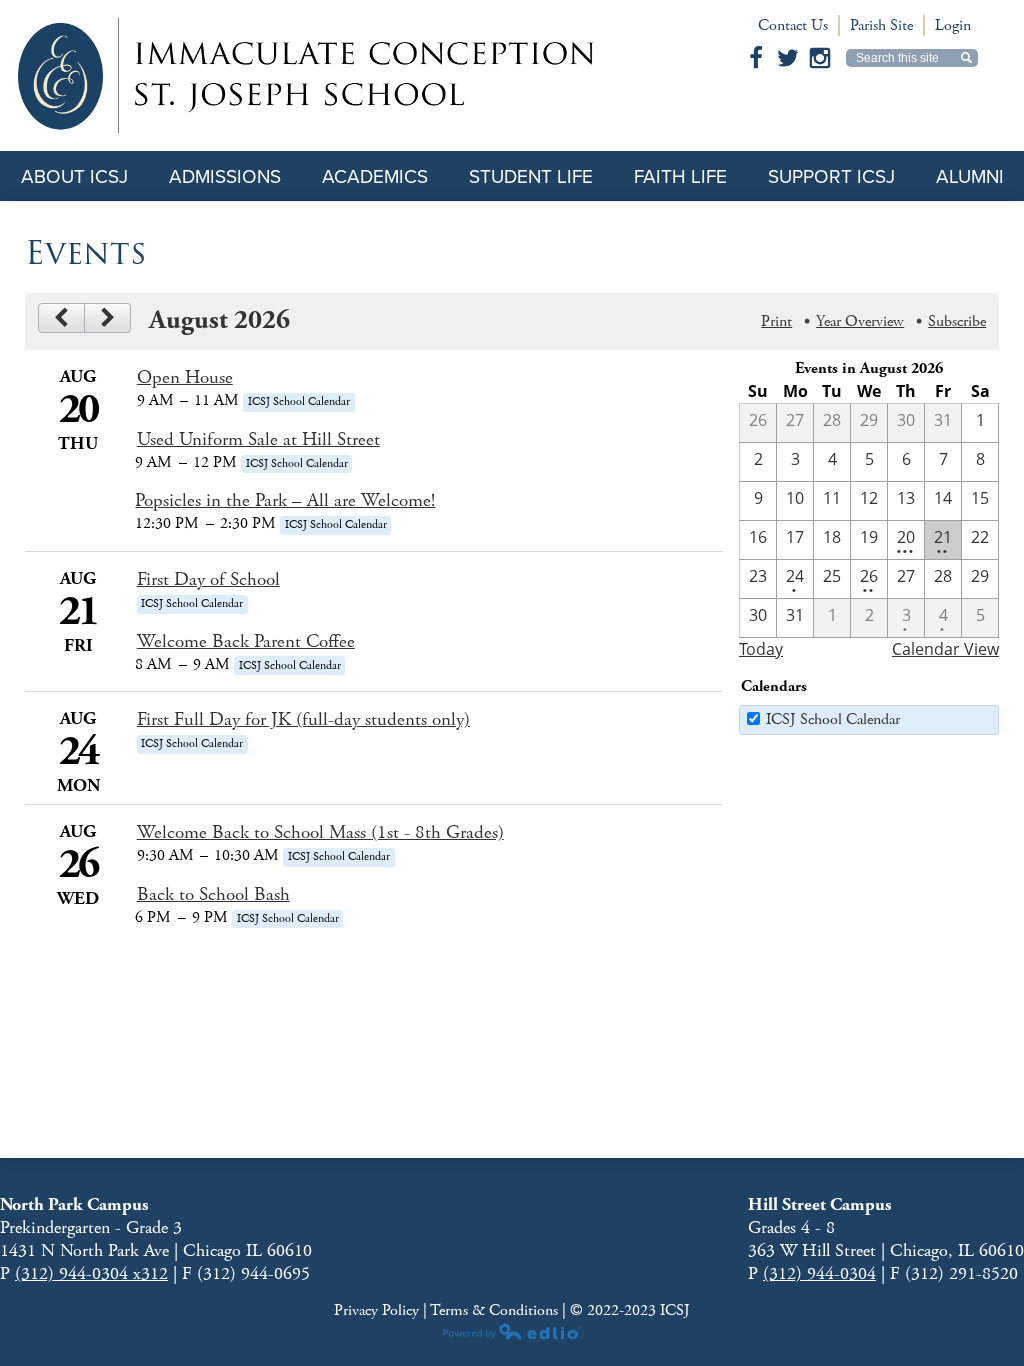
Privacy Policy (378, 1310)
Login (953, 25)
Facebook (756, 58)
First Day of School (208, 580)
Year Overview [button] (860, 321)
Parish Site (881, 25)
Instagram (820, 58)
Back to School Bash (213, 895)
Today (761, 649)
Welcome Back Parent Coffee (246, 642)
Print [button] (776, 321)
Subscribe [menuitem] (957, 321)
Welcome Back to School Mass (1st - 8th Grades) (320, 833)
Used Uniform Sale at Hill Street (258, 440)
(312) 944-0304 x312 (91, 1273)
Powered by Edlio (512, 1331)
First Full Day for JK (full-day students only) (303, 720)
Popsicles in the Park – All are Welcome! (285, 501)
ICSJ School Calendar (833, 719)
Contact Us (793, 25)
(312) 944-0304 (819, 1273)
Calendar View (945, 649)
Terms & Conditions (494, 1310)
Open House (185, 378)
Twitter (788, 58)
